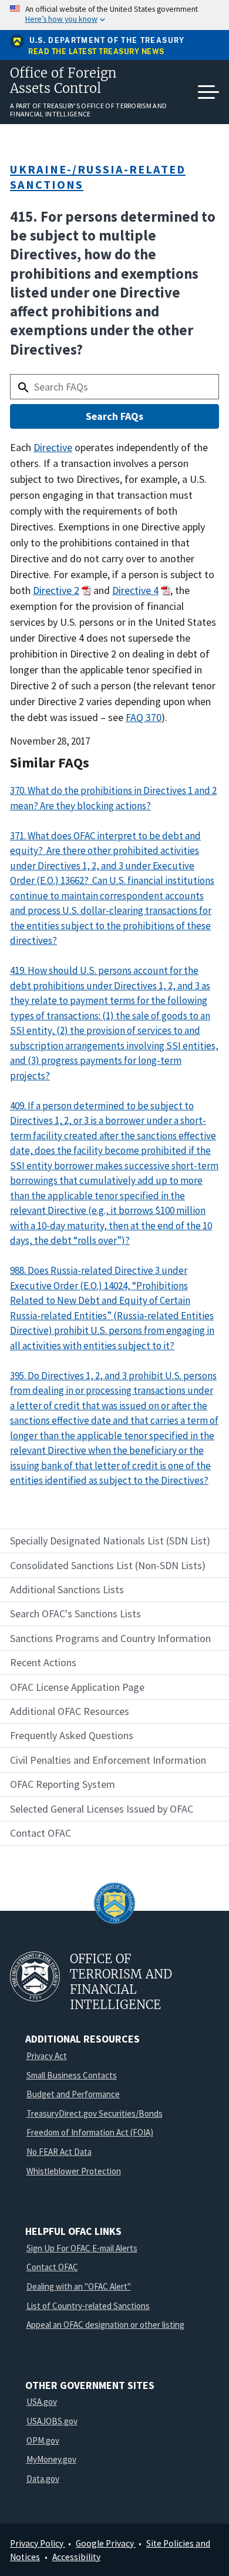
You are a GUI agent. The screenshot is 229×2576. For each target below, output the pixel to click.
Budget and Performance (73, 2094)
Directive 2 (56, 590)
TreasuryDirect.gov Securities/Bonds (95, 2113)
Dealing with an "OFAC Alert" (79, 2286)
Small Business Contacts (72, 2075)
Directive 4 (135, 590)
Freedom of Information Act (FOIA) (90, 2132)
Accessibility (76, 2557)
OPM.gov (43, 2440)
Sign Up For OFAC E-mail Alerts (82, 2248)
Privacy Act (47, 2056)
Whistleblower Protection (74, 2171)
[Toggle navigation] (208, 92)
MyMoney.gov (51, 2459)
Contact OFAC (52, 2267)
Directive (53, 447)
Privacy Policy (38, 2543)
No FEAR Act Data (59, 2152)
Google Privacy (106, 2543)
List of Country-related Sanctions (88, 2306)
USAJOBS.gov (52, 2421)
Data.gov (43, 2479)
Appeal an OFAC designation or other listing (105, 2325)
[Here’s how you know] (114, 15)
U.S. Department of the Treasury (107, 41)
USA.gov (42, 2402)
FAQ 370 (144, 717)
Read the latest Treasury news (96, 52)
